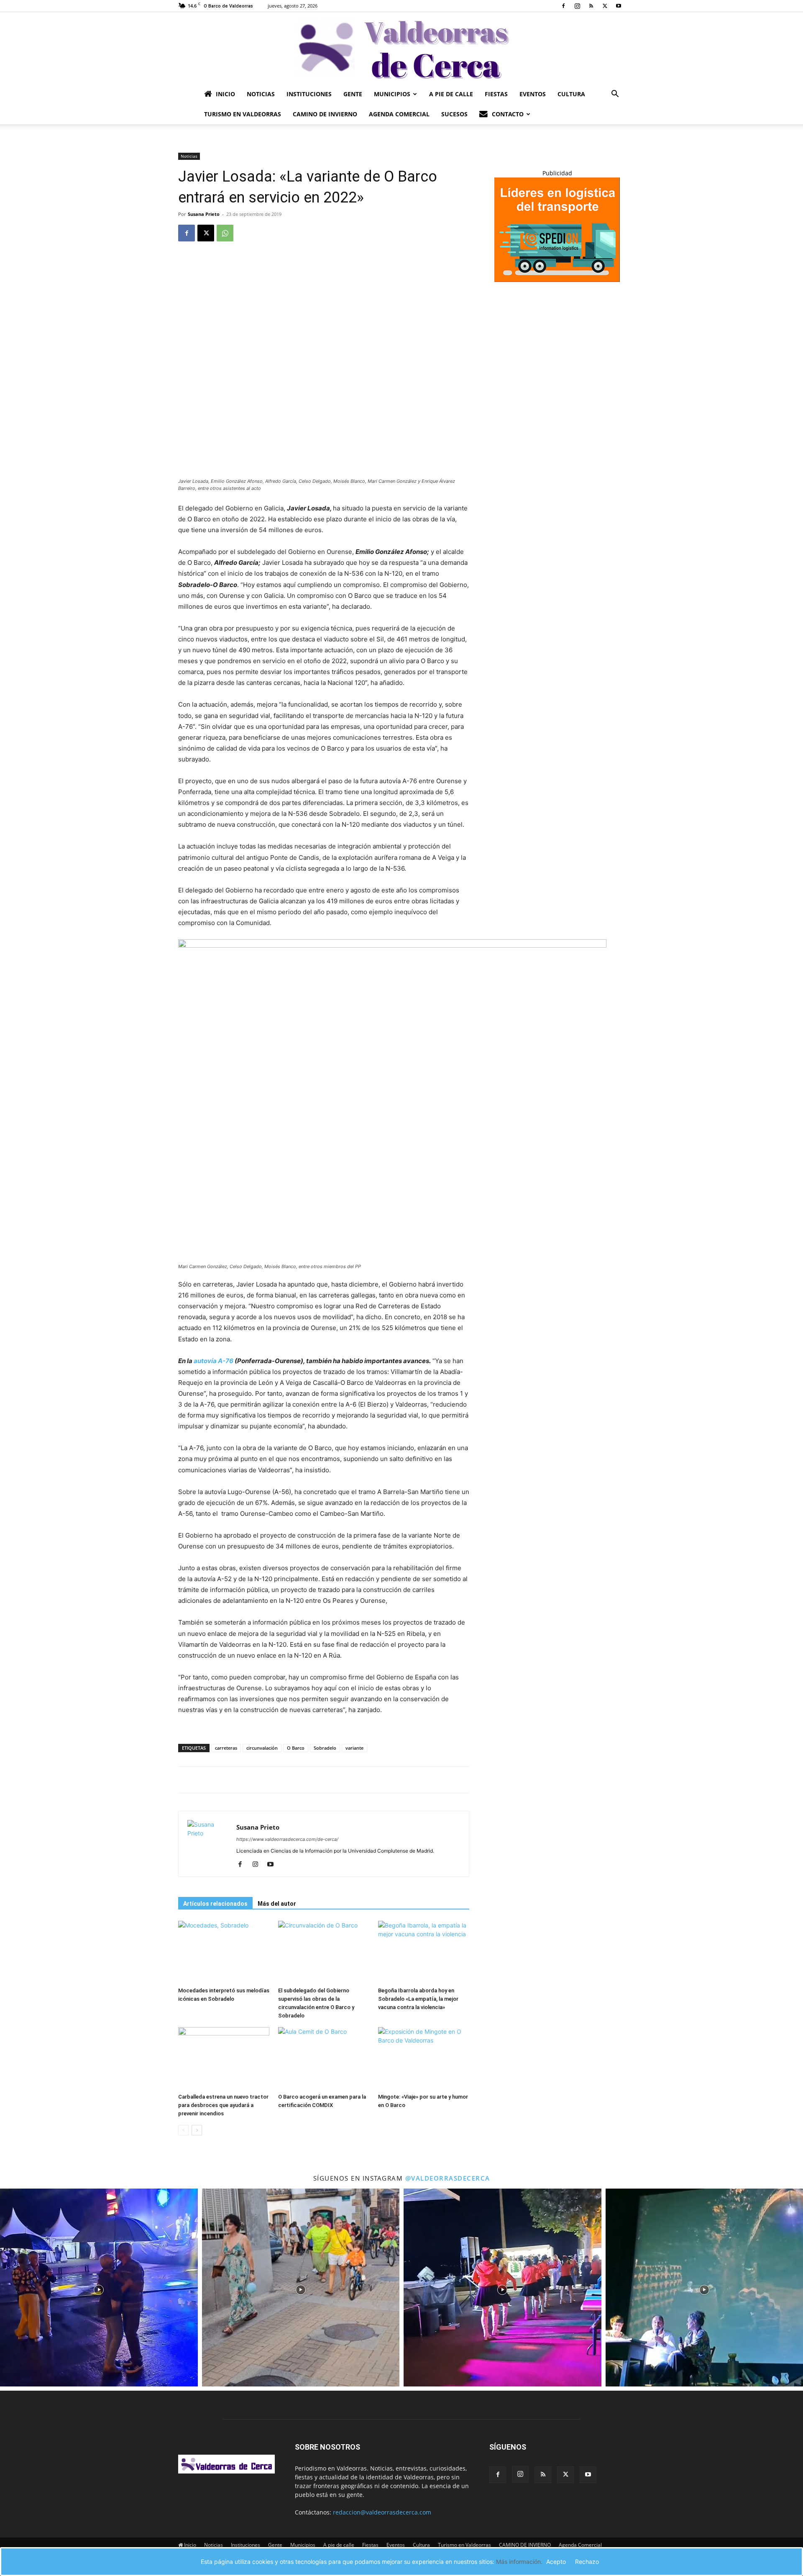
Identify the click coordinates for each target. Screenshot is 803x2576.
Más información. (519, 2562)
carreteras (226, 1748)
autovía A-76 (213, 1361)
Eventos (533, 94)
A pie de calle (451, 94)
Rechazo (587, 2562)
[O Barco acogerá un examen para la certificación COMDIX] (324, 2058)
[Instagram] (577, 6)
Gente (353, 94)
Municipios (392, 94)
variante (354, 1748)
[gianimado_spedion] (557, 280)
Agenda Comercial (399, 114)
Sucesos (454, 114)
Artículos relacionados (215, 1904)
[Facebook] (563, 6)
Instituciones (309, 94)
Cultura (571, 94)
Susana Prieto (204, 214)
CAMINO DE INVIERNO (325, 114)
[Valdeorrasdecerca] (401, 48)
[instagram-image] (99, 2288)
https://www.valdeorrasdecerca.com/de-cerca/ (287, 1839)
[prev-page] (183, 2130)
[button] (615, 95)
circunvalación (262, 1748)
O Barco (296, 1748)
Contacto (508, 114)
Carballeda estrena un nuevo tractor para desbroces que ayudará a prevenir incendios (223, 2105)
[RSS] (591, 6)
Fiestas (496, 94)
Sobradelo (325, 1748)
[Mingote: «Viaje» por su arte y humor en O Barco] (424, 2058)
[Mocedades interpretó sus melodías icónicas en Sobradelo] (224, 1952)
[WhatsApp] (225, 233)
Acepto (556, 2562)
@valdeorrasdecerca (448, 2178)
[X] (605, 6)
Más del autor (277, 1904)
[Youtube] (619, 6)
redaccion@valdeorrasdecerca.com (382, 2512)
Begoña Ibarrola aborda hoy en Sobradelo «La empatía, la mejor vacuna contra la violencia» (418, 1999)
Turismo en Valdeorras (243, 114)
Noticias (261, 94)
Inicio (225, 94)
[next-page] (197, 2130)
